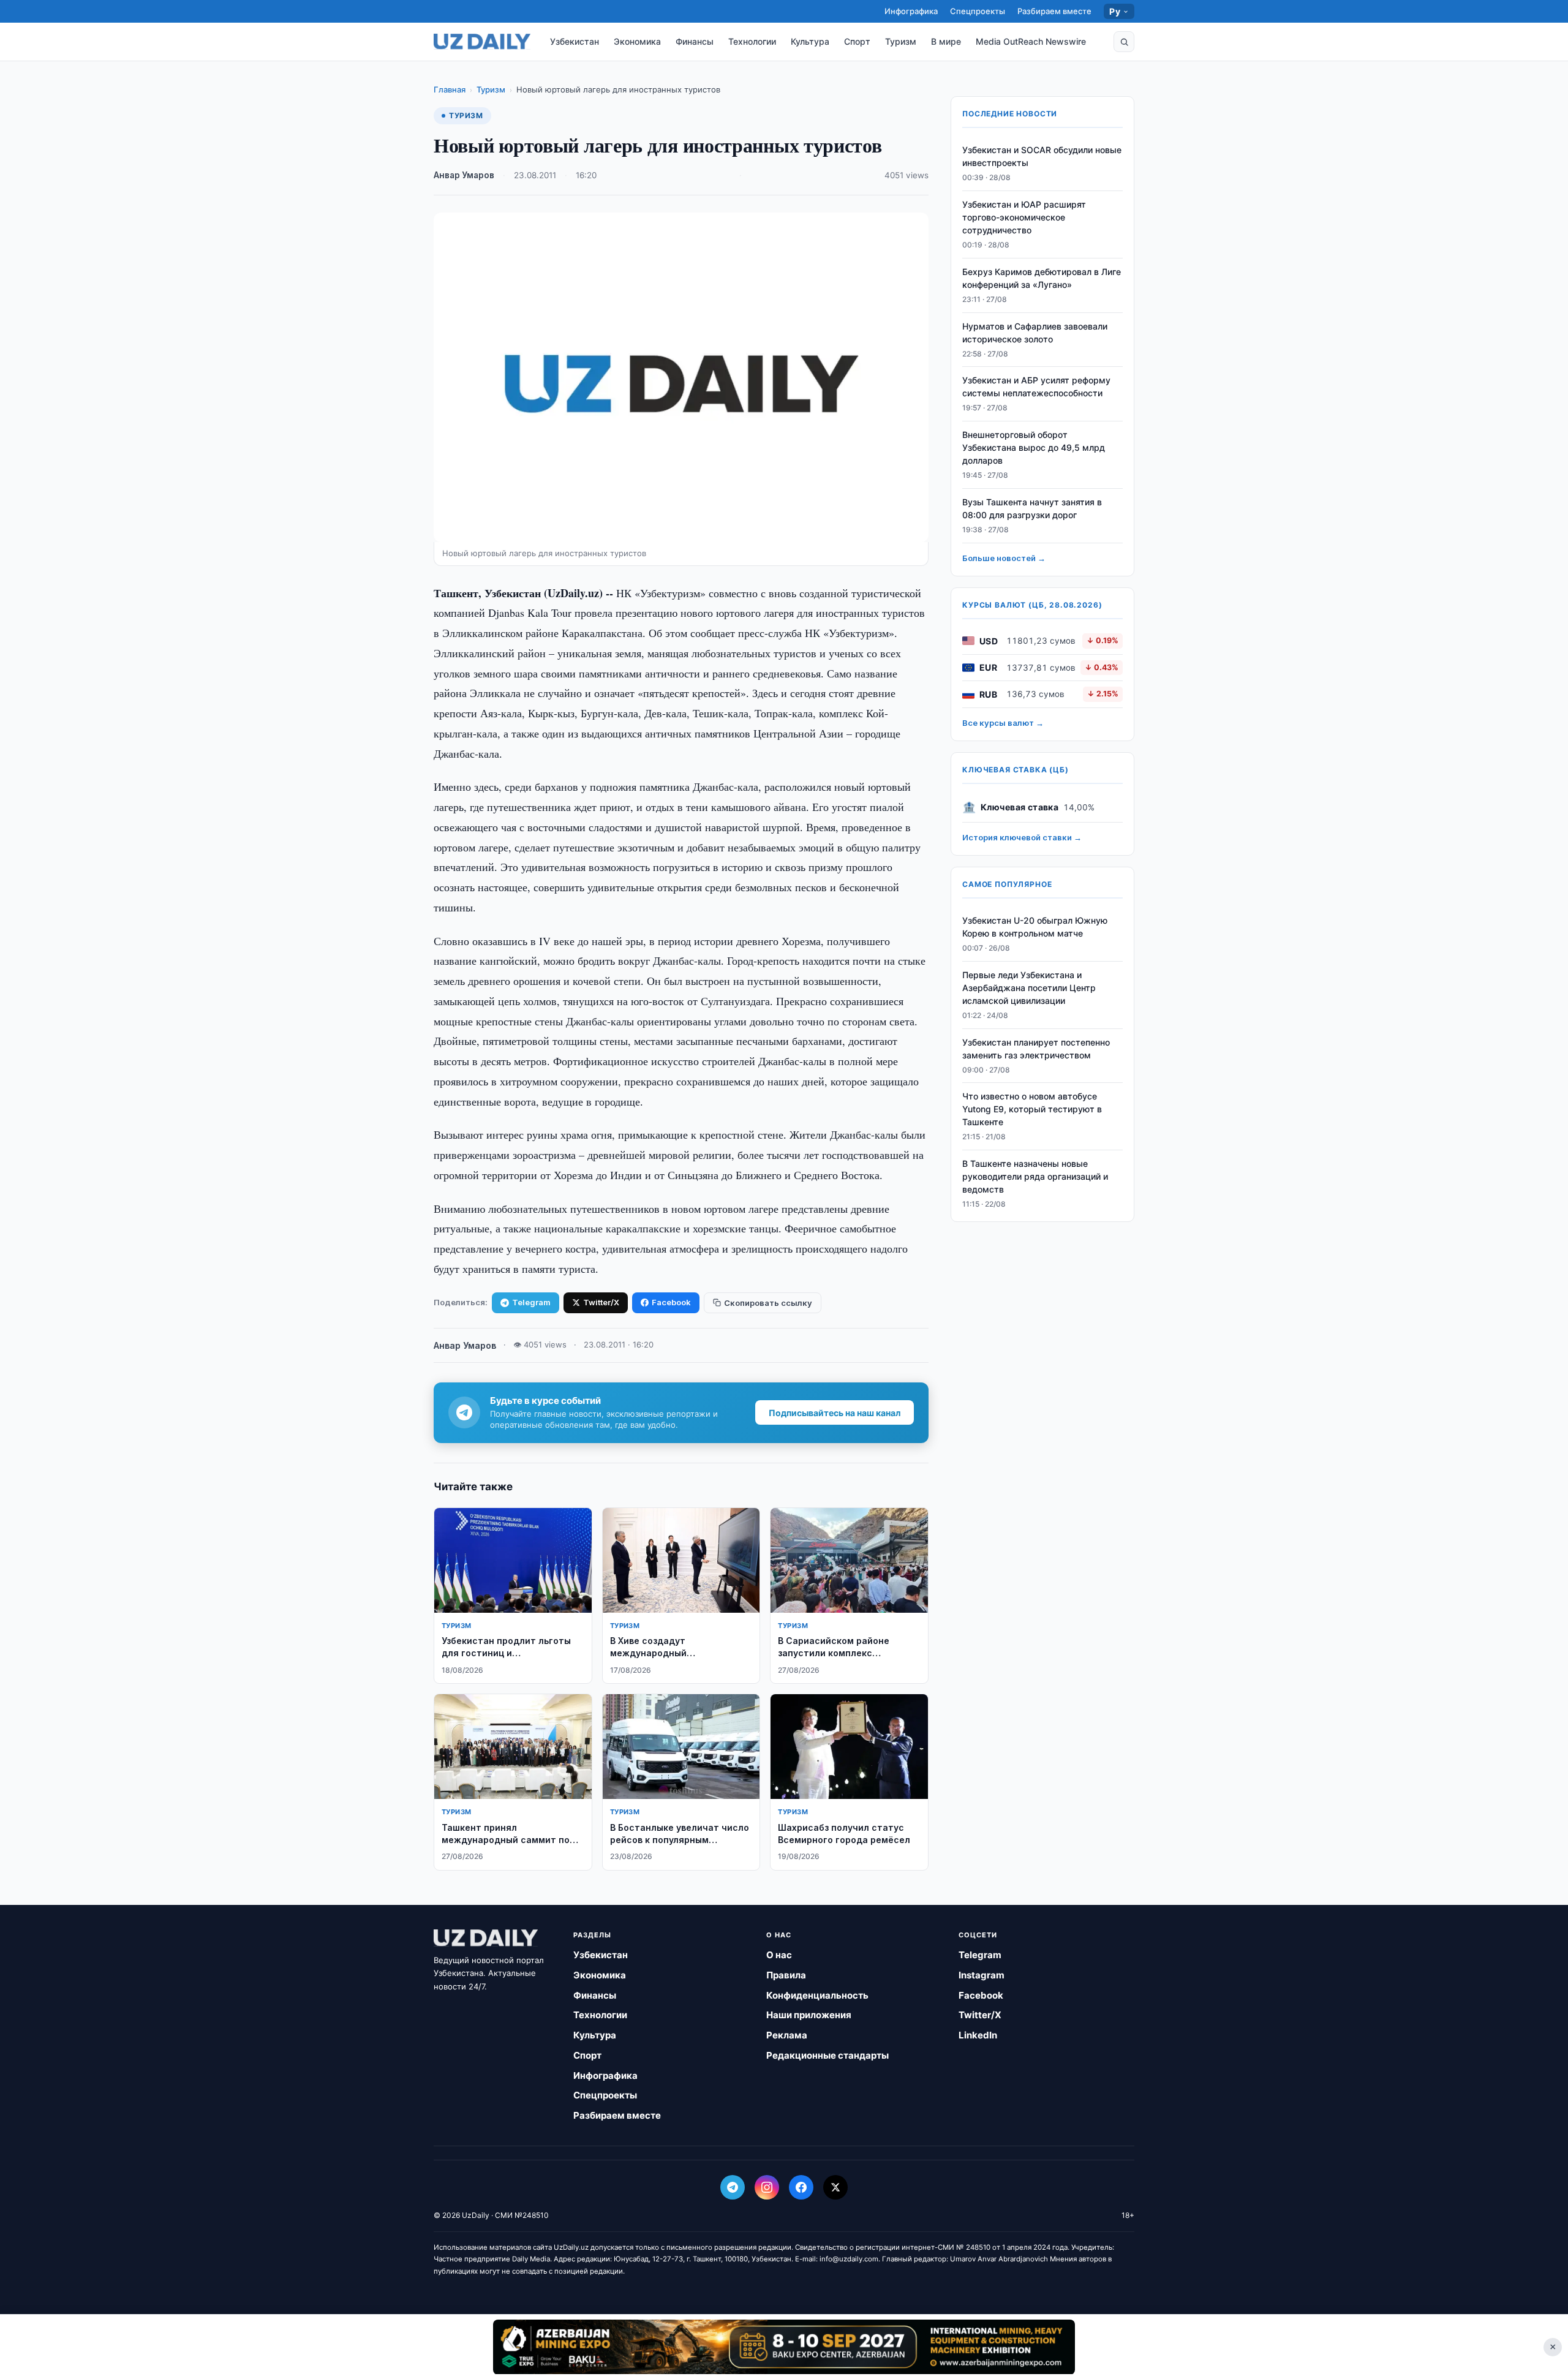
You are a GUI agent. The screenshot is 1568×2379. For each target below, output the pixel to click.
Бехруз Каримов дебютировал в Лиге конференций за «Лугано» (1042, 278)
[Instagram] (767, 2187)
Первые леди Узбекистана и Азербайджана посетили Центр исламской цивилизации (1029, 988)
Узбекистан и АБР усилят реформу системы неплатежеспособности (1036, 386)
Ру (1115, 11)
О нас (779, 1955)
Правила (786, 1975)
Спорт (857, 41)
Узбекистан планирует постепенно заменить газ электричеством (1036, 1049)
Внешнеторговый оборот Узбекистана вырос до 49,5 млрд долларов (1034, 447)
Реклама (787, 2035)
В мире (946, 41)
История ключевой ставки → (1022, 837)
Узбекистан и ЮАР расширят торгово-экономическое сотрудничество (1024, 217)
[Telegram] (733, 2187)
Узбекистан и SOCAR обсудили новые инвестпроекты (1042, 156)
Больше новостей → (1004, 558)
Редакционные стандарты (827, 2055)
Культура (810, 41)
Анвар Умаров (464, 175)
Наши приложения (809, 2015)
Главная (450, 89)
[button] (1124, 42)
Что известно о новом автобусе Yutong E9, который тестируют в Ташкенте (1032, 1109)
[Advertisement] (784, 2347)
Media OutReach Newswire (1031, 41)
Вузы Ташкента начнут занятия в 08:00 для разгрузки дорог (1032, 508)
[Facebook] (801, 2187)
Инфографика (911, 11)
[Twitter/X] (835, 2187)
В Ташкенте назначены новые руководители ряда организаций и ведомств (1035, 1176)
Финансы (695, 41)
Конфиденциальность (817, 1995)
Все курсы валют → (1003, 723)
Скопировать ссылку (768, 1303)
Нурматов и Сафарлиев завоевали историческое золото (1035, 333)
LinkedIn (978, 2035)
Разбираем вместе (1054, 11)
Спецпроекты (978, 11)
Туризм (901, 41)
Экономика (637, 41)
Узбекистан (575, 41)
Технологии (752, 41)
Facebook (671, 1302)
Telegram (531, 1302)
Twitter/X (601, 1302)
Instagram (982, 1975)
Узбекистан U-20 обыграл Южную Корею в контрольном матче (1035, 927)
